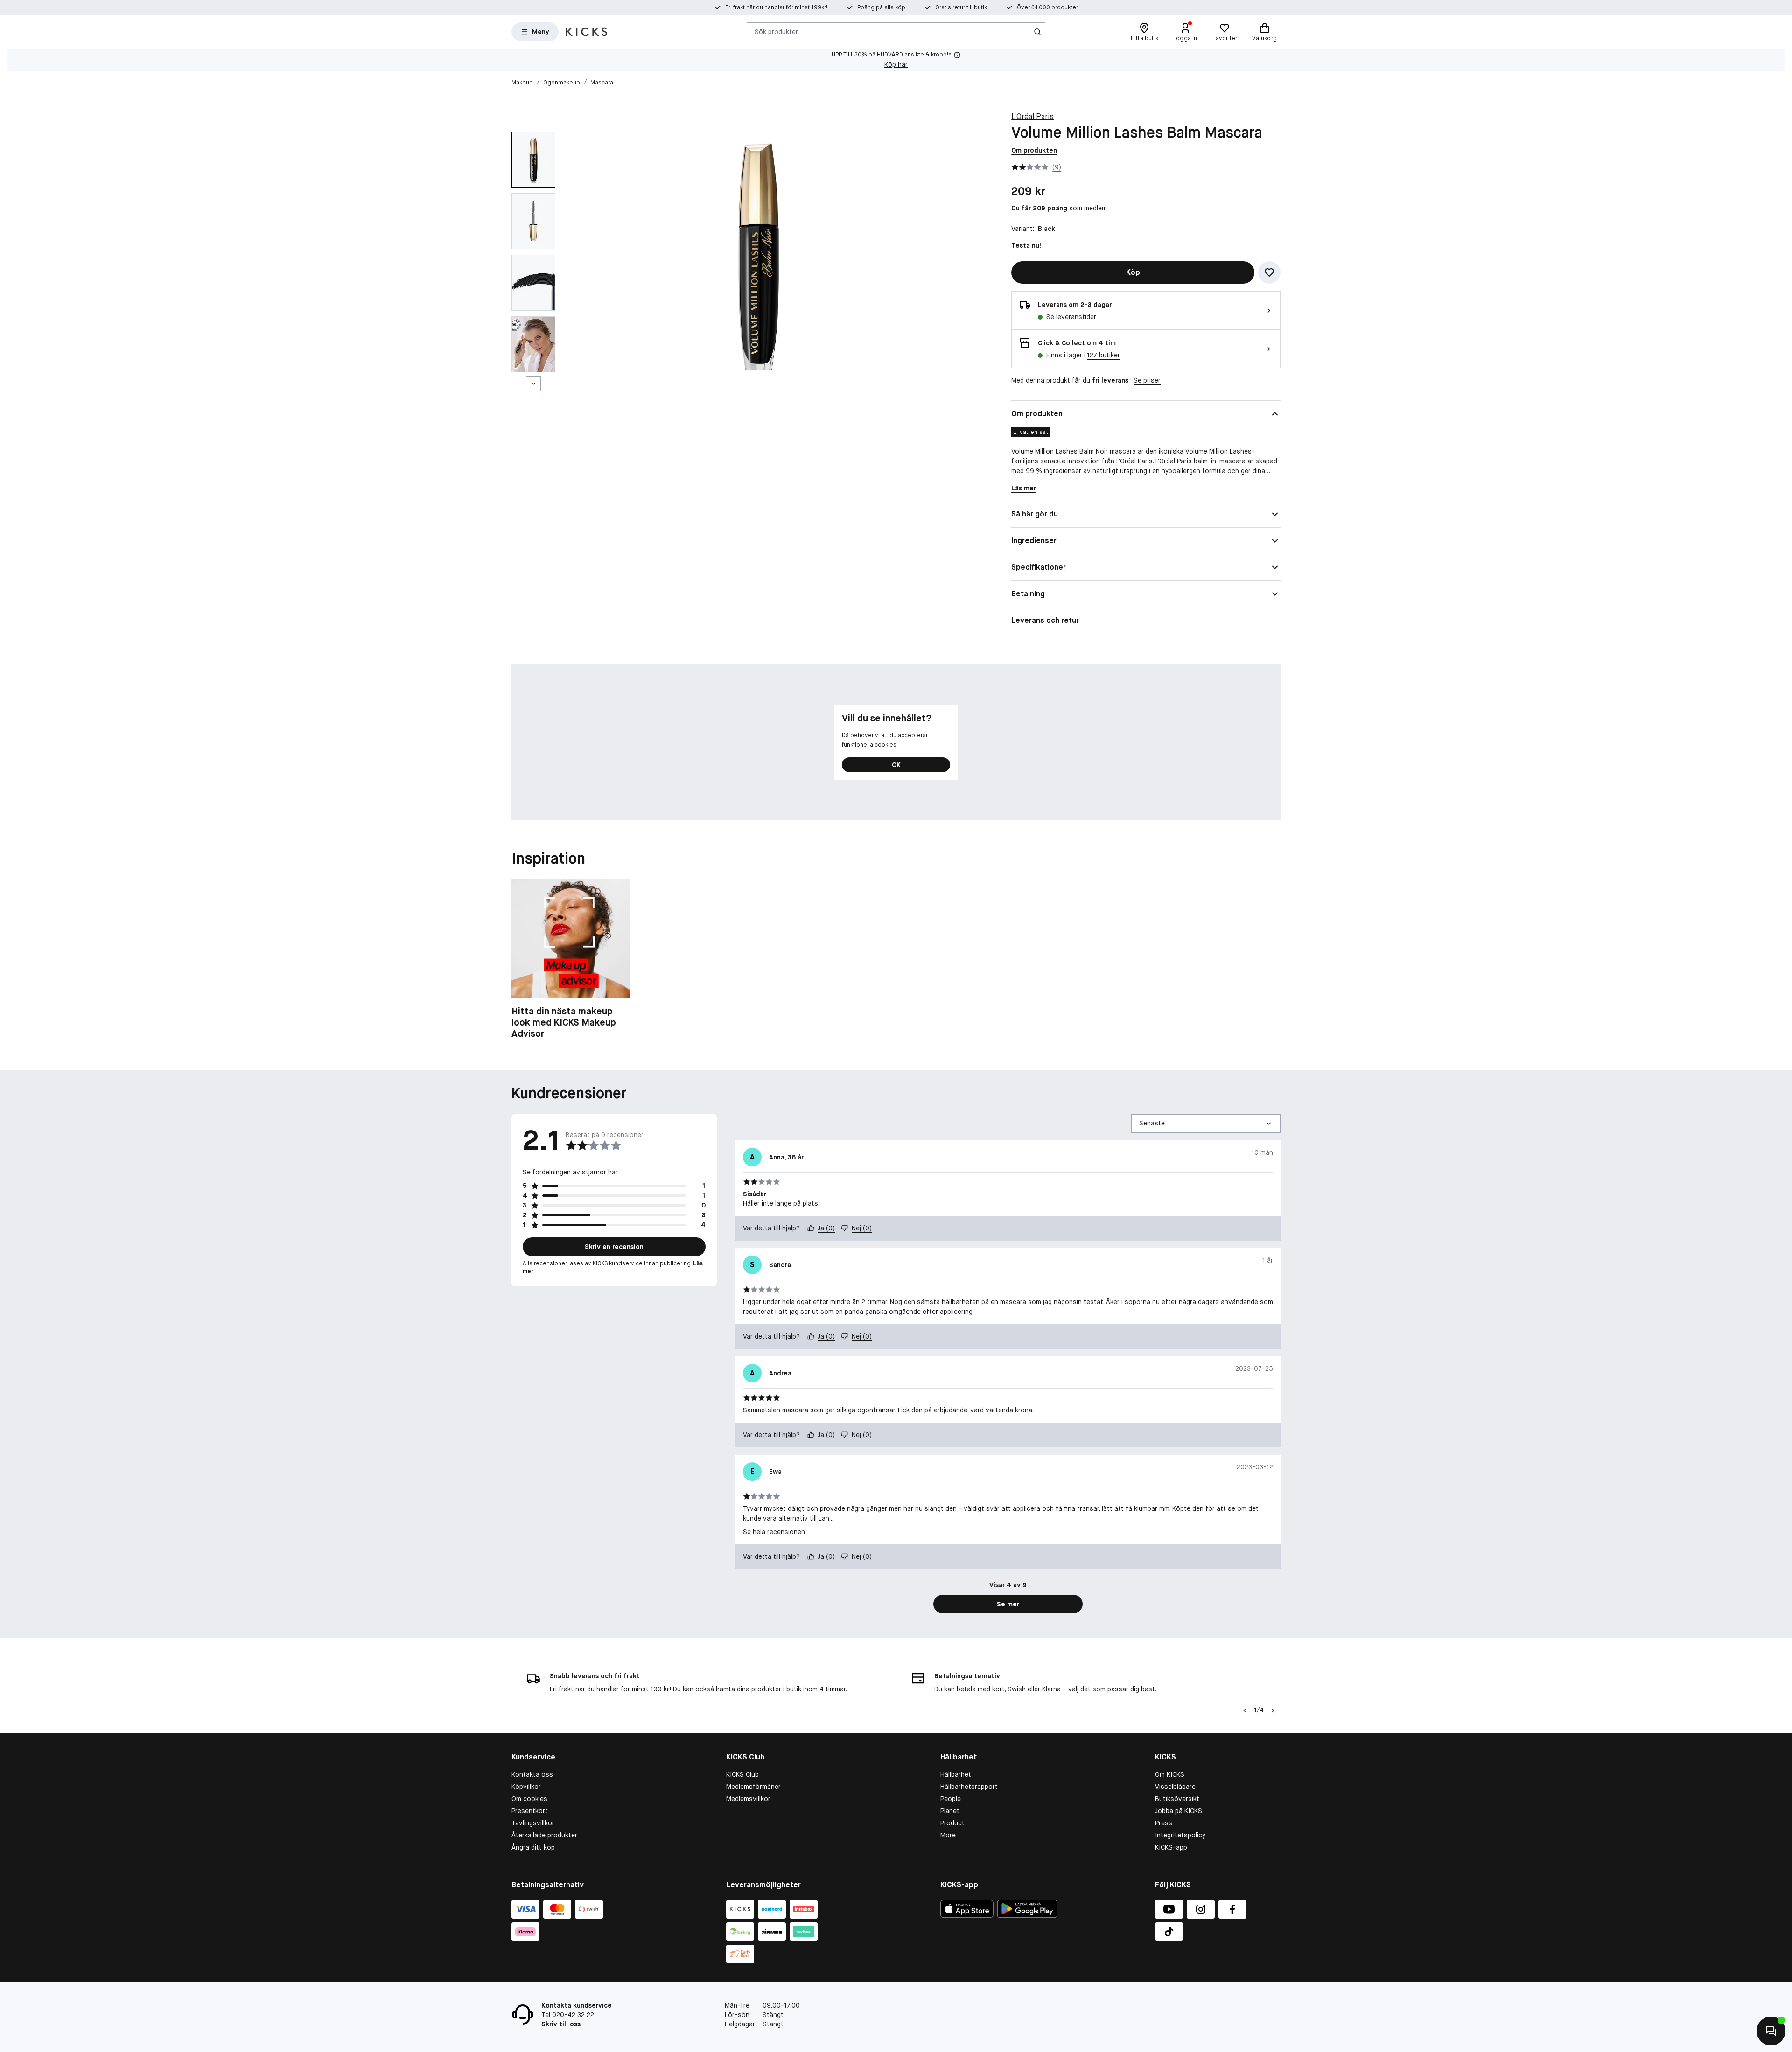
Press (1164, 1823)
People (951, 1799)
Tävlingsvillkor (533, 1823)
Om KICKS (1170, 1774)
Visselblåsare (1175, 1787)
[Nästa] (533, 384)
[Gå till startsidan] (587, 32)
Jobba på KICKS (1179, 1811)
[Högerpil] (1273, 1710)
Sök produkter (776, 31)
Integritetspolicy (1180, 1835)
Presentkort (530, 1811)
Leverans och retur (1045, 620)
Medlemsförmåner (753, 1787)
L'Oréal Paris (1032, 116)
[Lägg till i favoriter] (1269, 272)
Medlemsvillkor (748, 1799)
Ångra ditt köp (533, 1847)
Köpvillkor (526, 1787)
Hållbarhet (956, 1774)
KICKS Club (742, 1774)
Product (952, 1823)
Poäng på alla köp (881, 7)
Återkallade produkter (544, 1835)
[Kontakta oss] (1771, 2031)
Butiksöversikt (1177, 1799)
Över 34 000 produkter (1047, 7)
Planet (950, 1811)
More (948, 1835)
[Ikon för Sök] (1037, 32)
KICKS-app (1171, 1847)
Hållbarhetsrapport (969, 1787)
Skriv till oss (561, 2024)
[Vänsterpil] (1245, 1710)
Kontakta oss (532, 1774)
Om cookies (529, 1799)
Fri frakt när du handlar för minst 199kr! (776, 7)
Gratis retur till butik (961, 7)
